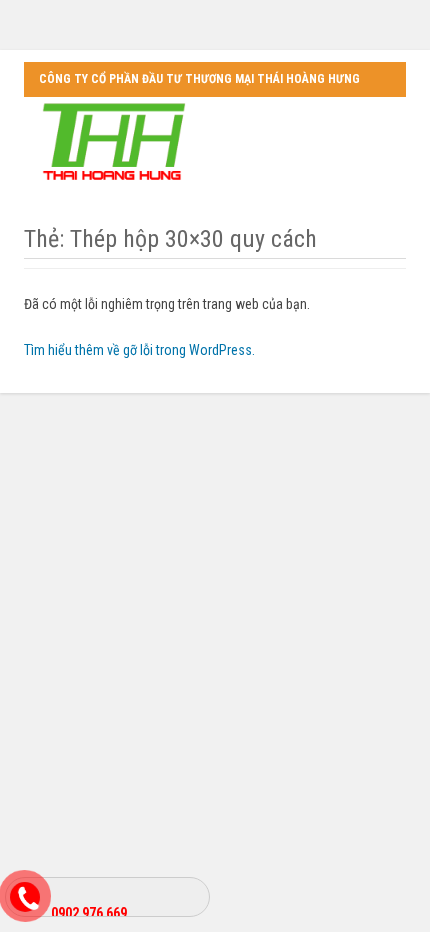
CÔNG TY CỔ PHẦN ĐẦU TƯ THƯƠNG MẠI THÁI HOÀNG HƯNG (199, 79)
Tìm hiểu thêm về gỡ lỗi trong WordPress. (139, 350)
